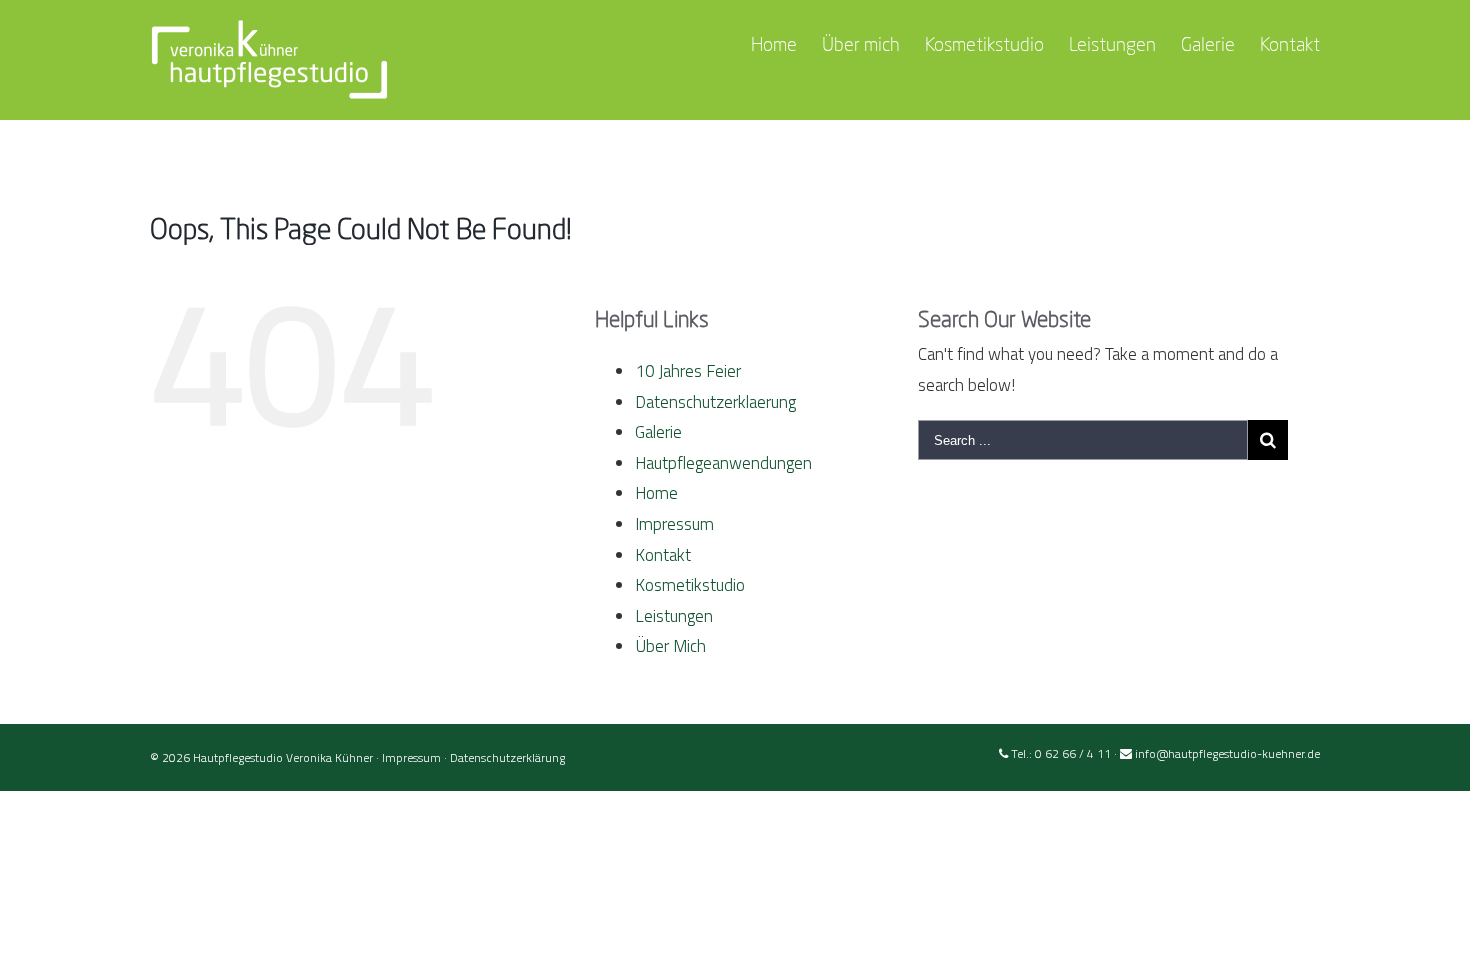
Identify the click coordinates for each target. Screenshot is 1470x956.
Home (656, 493)
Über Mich (670, 646)
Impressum (674, 524)
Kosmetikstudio (690, 585)
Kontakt (663, 555)
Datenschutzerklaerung (715, 402)
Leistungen (674, 616)
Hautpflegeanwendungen (723, 463)
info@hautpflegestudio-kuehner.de (1227, 753)
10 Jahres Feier (688, 371)
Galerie (658, 432)
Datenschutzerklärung (507, 757)
